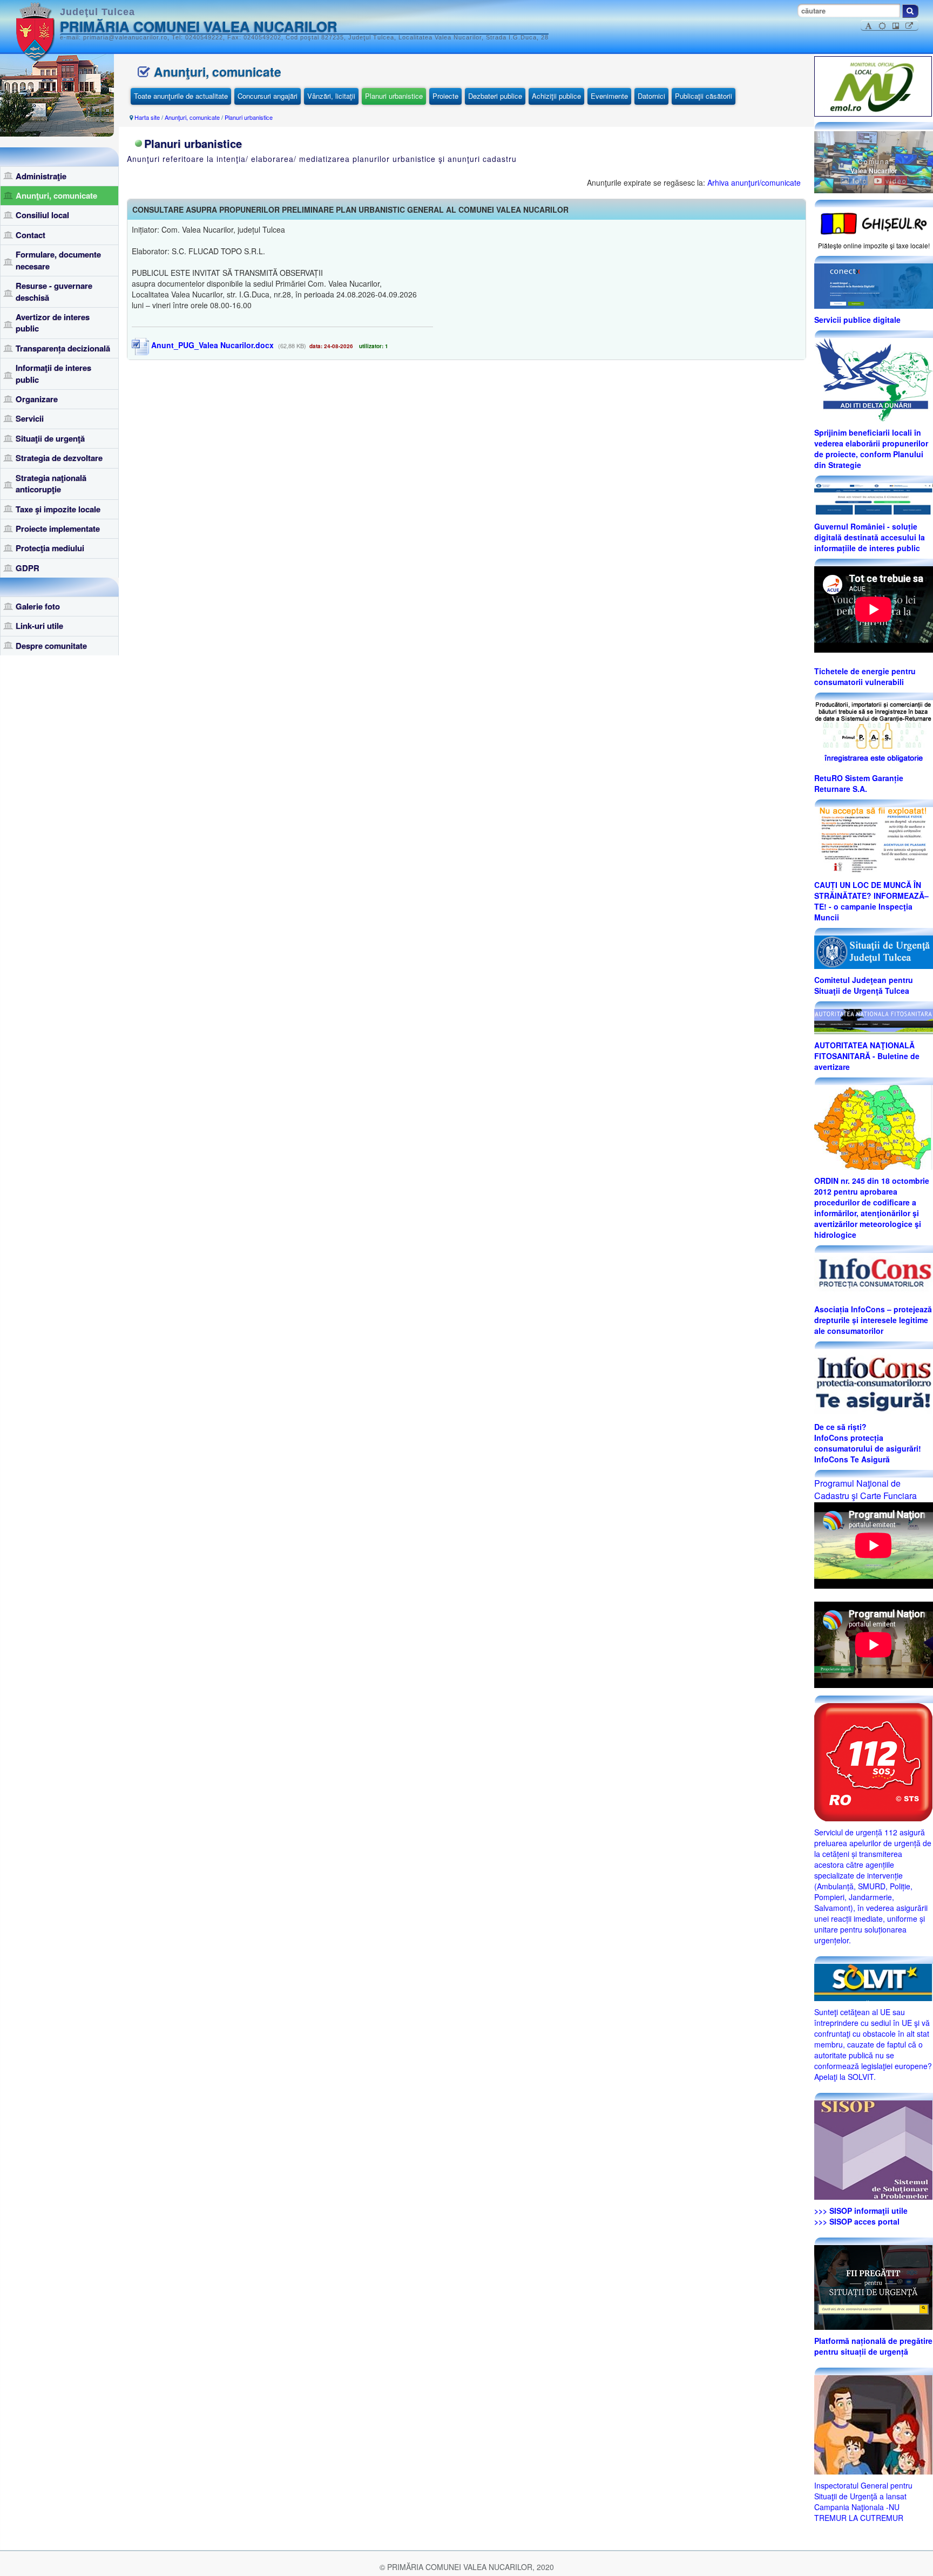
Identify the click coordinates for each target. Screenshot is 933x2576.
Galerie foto (38, 606)
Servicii (30, 418)
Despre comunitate (51, 646)
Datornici (651, 96)
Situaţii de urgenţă (50, 438)
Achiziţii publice (556, 96)
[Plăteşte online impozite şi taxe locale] (874, 222)
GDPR (28, 568)
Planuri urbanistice (394, 96)
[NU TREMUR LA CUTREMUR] (873, 2423)
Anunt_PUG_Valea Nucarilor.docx (211, 345)
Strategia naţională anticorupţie (51, 483)
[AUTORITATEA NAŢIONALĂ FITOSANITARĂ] (874, 1020)
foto (859, 181)
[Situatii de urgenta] (873, 2286)
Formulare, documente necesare (58, 260)
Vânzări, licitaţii (331, 96)
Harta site (147, 117)
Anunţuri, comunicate (56, 195)
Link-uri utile (39, 626)
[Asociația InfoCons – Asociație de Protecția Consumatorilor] (874, 1275)
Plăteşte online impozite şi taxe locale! (874, 245)
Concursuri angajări (268, 96)
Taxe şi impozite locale (58, 509)
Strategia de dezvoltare (59, 458)
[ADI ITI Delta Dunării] (873, 378)
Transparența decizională (63, 348)
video (895, 181)
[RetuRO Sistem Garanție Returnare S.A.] (874, 733)
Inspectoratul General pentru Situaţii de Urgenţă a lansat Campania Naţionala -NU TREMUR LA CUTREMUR (863, 2502)
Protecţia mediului (50, 548)
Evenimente (609, 96)
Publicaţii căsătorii (704, 96)
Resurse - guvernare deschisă (54, 291)
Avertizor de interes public (53, 323)
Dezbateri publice (495, 96)
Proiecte (445, 96)
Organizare (37, 399)
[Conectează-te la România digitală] (874, 285)
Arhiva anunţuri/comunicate (754, 182)
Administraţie (41, 176)
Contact (31, 235)
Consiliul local (42, 215)
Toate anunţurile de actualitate (181, 96)
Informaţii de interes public (53, 373)
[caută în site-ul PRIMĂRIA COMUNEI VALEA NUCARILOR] (910, 11)
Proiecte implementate (58, 528)
